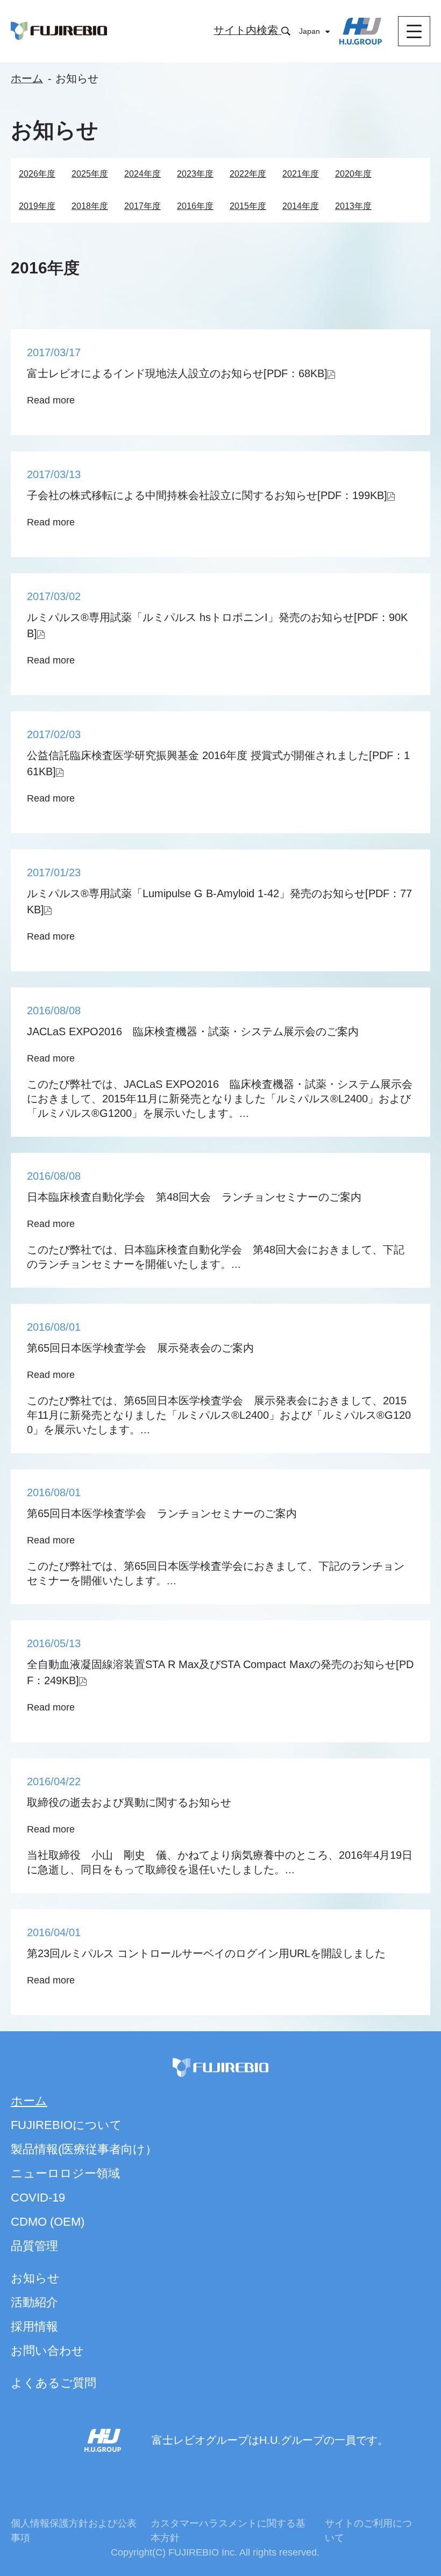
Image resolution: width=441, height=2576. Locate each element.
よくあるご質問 (54, 2383)
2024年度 (143, 174)
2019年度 (37, 206)
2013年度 (353, 206)
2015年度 (248, 206)
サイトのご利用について (368, 2531)
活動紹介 (34, 2302)
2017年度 (143, 206)
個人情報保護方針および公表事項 (74, 2531)
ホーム (27, 78)
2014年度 (301, 206)
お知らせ (35, 2278)
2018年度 (90, 206)
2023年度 (195, 174)
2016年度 (195, 206)
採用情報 (34, 2326)
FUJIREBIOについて (66, 2125)
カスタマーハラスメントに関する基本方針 (228, 2531)
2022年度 (248, 174)
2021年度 (301, 174)
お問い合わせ (47, 2351)
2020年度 (353, 174)
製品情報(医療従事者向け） (84, 2149)
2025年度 (90, 174)
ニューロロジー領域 (65, 2173)
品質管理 (34, 2246)
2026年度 (37, 174)
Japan (310, 31)
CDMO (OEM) (48, 2222)
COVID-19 (38, 2198)
